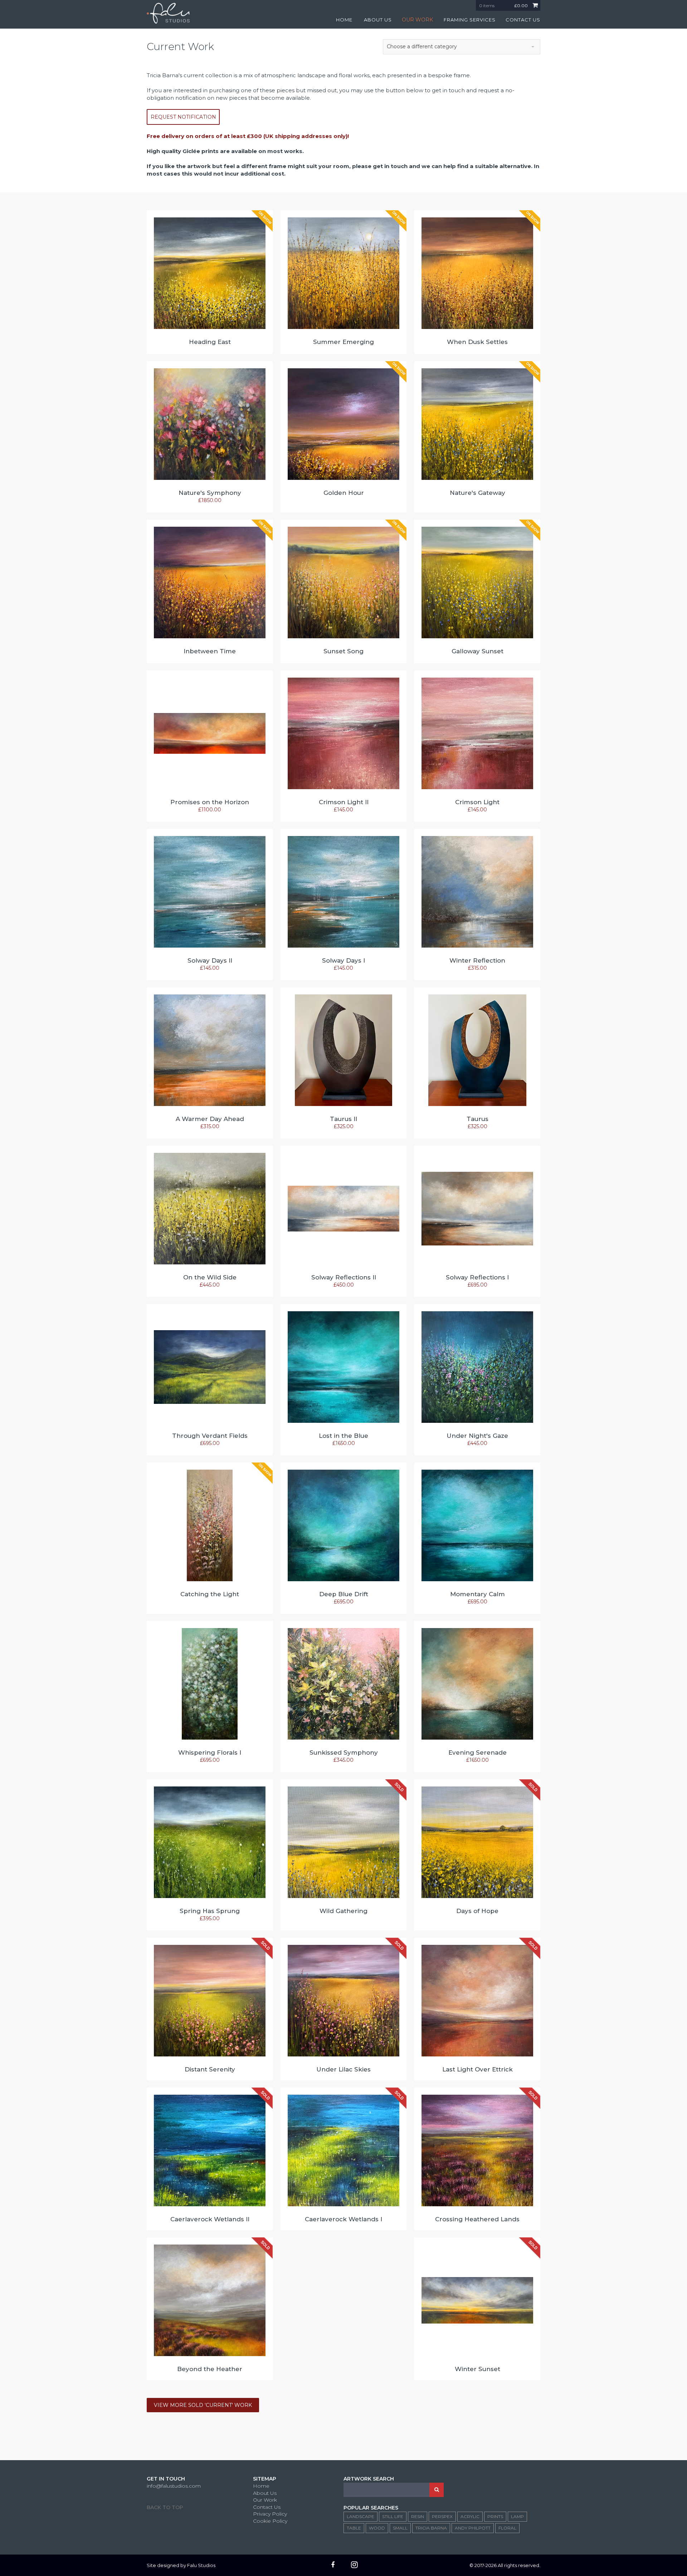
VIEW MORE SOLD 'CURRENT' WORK (203, 2405)
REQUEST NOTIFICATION (183, 117)
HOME (344, 20)
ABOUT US (378, 20)
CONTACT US (523, 20)
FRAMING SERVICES (470, 20)
